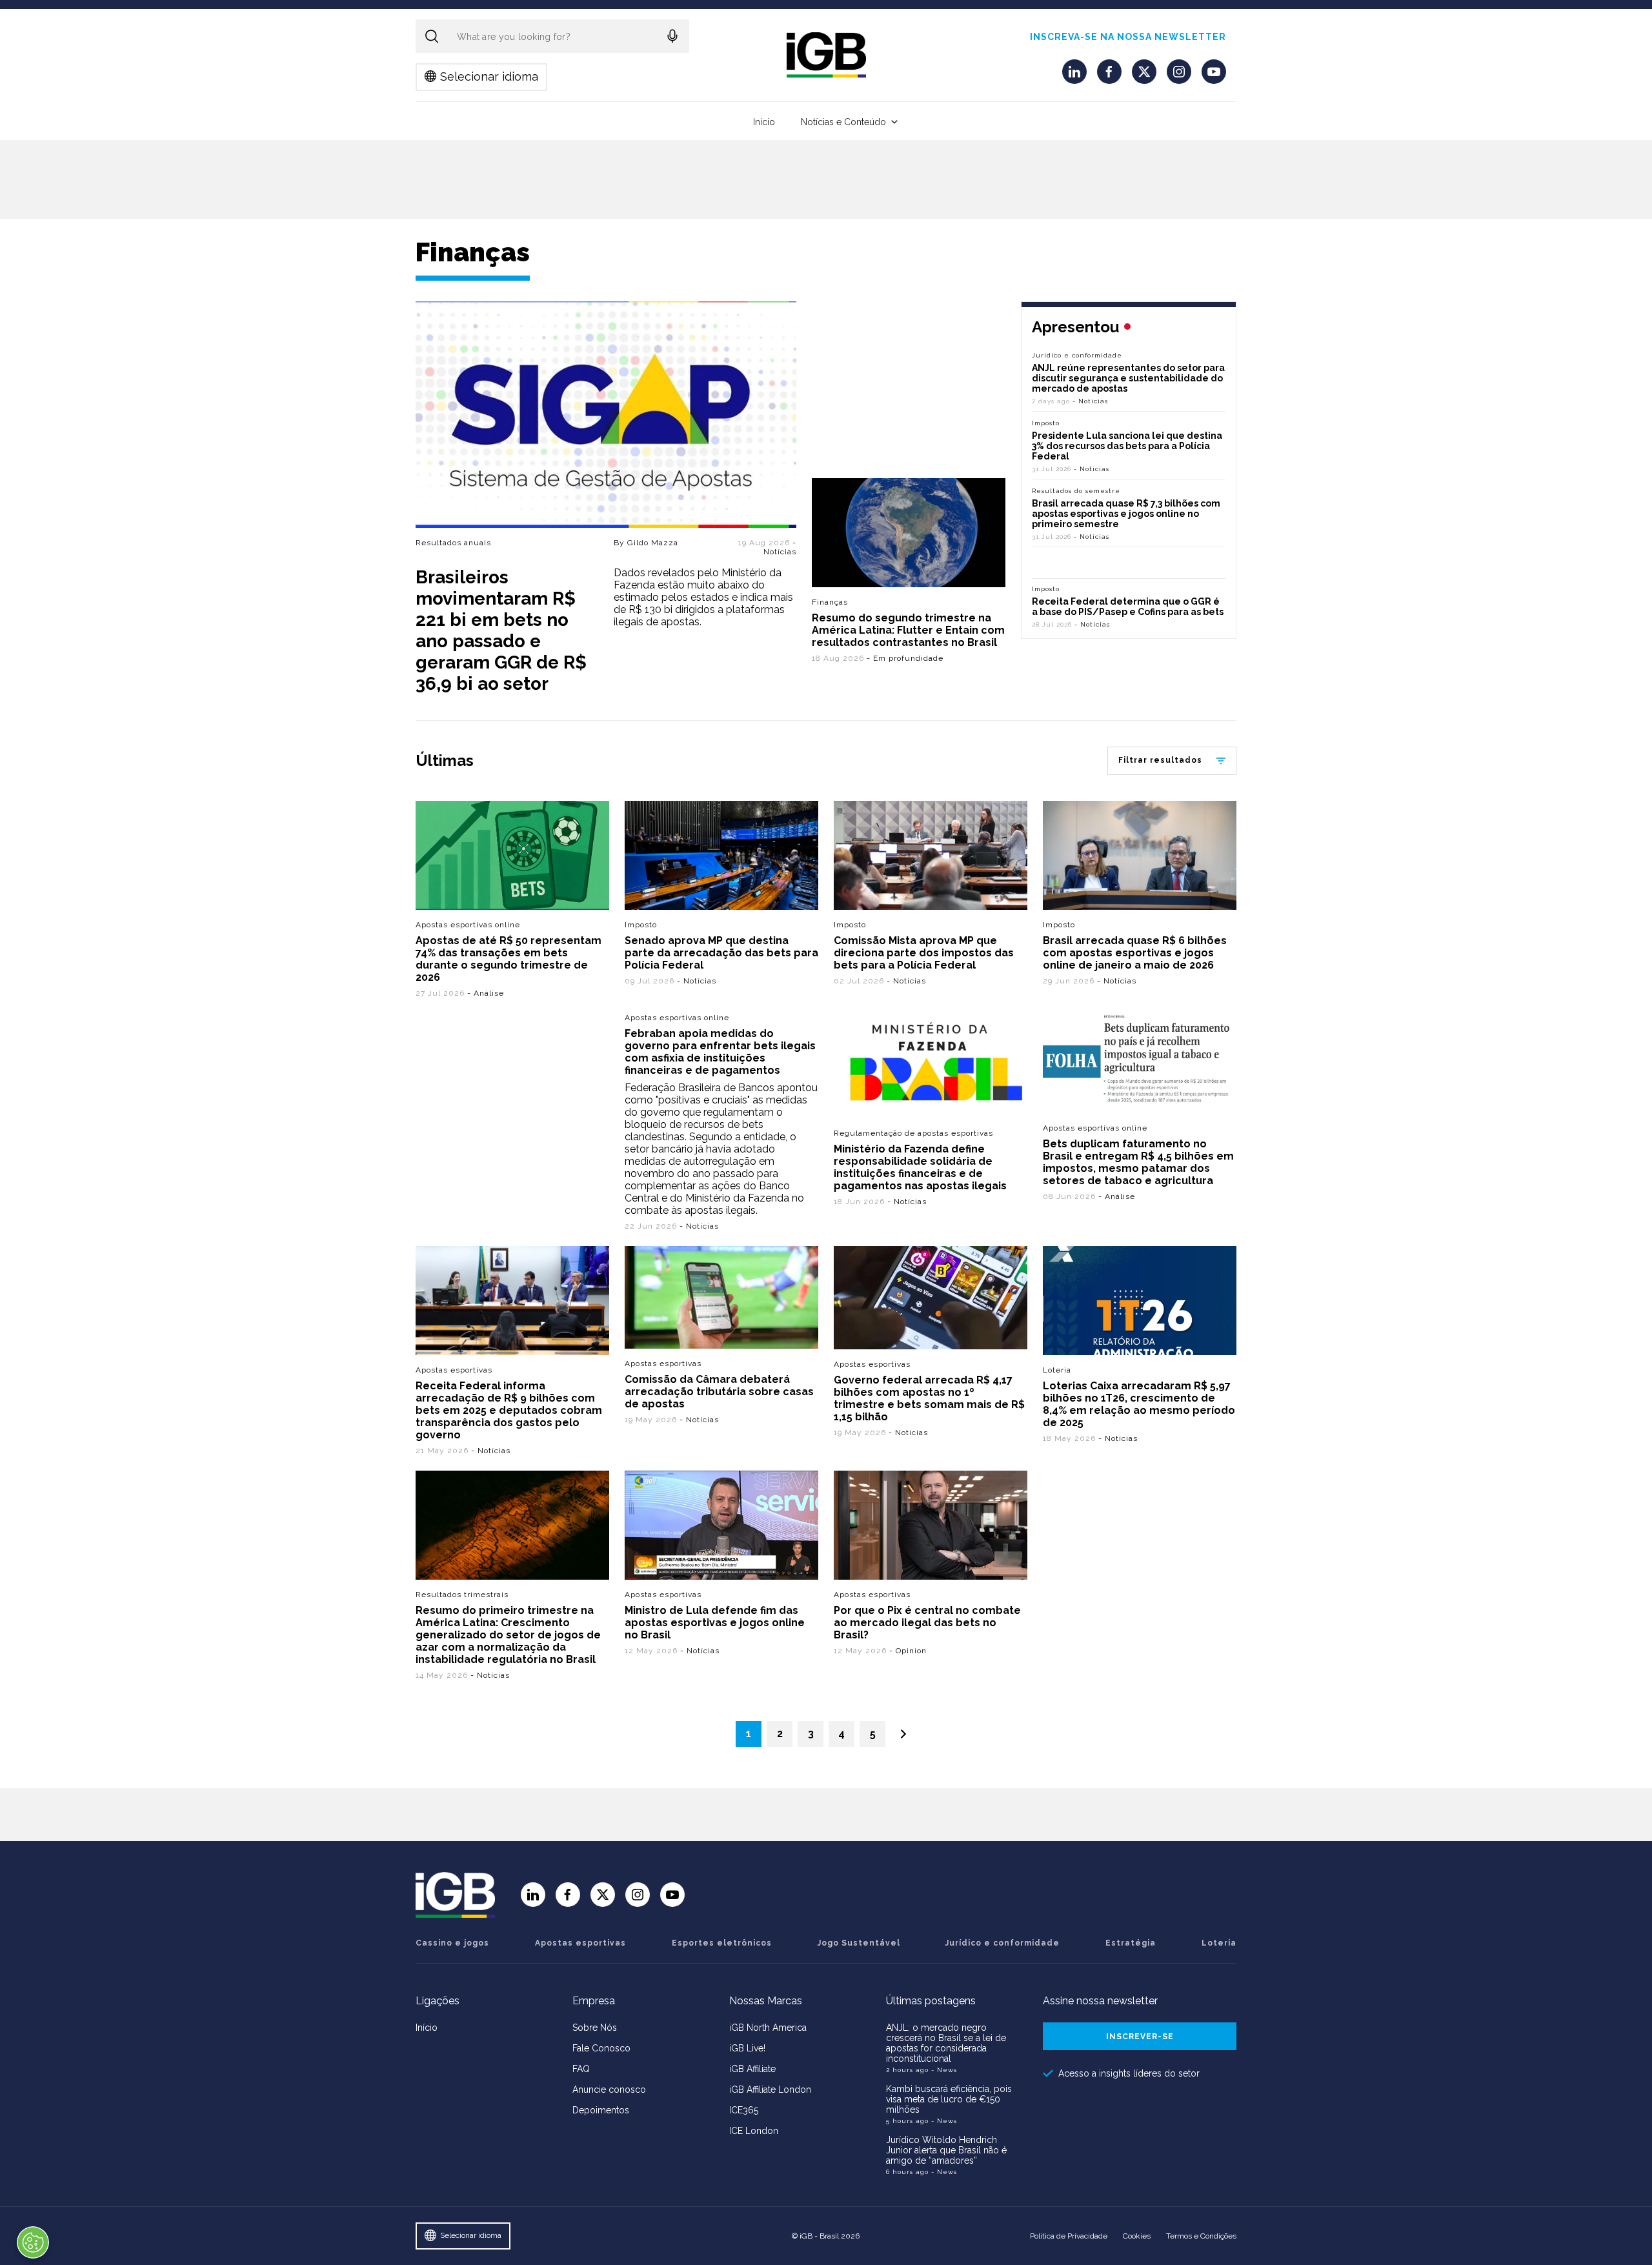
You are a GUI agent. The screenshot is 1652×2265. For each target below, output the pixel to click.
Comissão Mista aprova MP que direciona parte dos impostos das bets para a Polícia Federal (924, 953)
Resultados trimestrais (462, 1595)
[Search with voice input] (672, 36)
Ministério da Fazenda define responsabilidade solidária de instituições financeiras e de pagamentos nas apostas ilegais (920, 1167)
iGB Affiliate (752, 2069)
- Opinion (908, 1651)
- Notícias (780, 547)
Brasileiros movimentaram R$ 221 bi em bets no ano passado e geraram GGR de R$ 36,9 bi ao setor (501, 630)
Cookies (1137, 2236)
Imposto (1046, 423)
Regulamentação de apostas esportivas (913, 1133)
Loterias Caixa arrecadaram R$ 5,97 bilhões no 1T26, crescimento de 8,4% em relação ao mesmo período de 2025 (1139, 1404)
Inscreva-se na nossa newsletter (1128, 37)
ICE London (754, 2131)
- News (944, 2070)
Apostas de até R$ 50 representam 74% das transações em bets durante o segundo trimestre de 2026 (509, 959)
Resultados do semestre (1076, 491)
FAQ (581, 2069)
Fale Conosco (601, 2048)
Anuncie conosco (609, 2089)
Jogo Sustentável (859, 1943)
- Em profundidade (905, 658)
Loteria (1057, 1370)
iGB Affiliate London (770, 2089)
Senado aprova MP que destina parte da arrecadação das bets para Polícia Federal (721, 953)
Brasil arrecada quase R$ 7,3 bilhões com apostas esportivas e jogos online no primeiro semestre (1126, 514)
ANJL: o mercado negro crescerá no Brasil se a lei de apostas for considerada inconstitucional (946, 2043)
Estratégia (1131, 1943)
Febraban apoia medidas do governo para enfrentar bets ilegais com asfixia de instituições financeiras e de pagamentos (720, 1052)
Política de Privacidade (1069, 2236)
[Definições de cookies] (33, 2242)
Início (764, 122)
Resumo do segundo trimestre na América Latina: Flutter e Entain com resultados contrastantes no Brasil (908, 630)
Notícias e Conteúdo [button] (843, 122)
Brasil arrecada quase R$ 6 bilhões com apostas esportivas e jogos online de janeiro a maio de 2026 (1135, 953)
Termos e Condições (1201, 2236)
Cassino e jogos (452, 1943)
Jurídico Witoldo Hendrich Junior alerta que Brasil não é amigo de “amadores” (946, 2150)
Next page (903, 1734)
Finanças (830, 602)
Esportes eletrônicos (722, 1943)
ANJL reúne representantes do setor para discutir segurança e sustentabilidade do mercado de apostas (1128, 378)
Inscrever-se (1140, 2037)
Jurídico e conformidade (1077, 355)
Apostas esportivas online (468, 925)
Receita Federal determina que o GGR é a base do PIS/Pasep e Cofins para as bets (1128, 607)
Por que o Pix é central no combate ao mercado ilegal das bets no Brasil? (927, 1623)
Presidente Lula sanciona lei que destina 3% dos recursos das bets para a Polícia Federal (1127, 446)
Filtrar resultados (1160, 760)
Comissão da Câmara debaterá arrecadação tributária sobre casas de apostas (719, 1392)
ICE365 (744, 2110)
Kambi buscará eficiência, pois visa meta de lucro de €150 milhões (949, 2099)
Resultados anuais (453, 543)
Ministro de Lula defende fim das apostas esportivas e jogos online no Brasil (715, 1623)
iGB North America (768, 2028)
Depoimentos (601, 2110)
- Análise (486, 993)
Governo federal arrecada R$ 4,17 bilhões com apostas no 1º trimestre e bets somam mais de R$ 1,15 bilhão (929, 1398)
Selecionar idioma (489, 76)
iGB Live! (747, 2048)
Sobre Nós (595, 2028)
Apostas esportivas (454, 1370)
